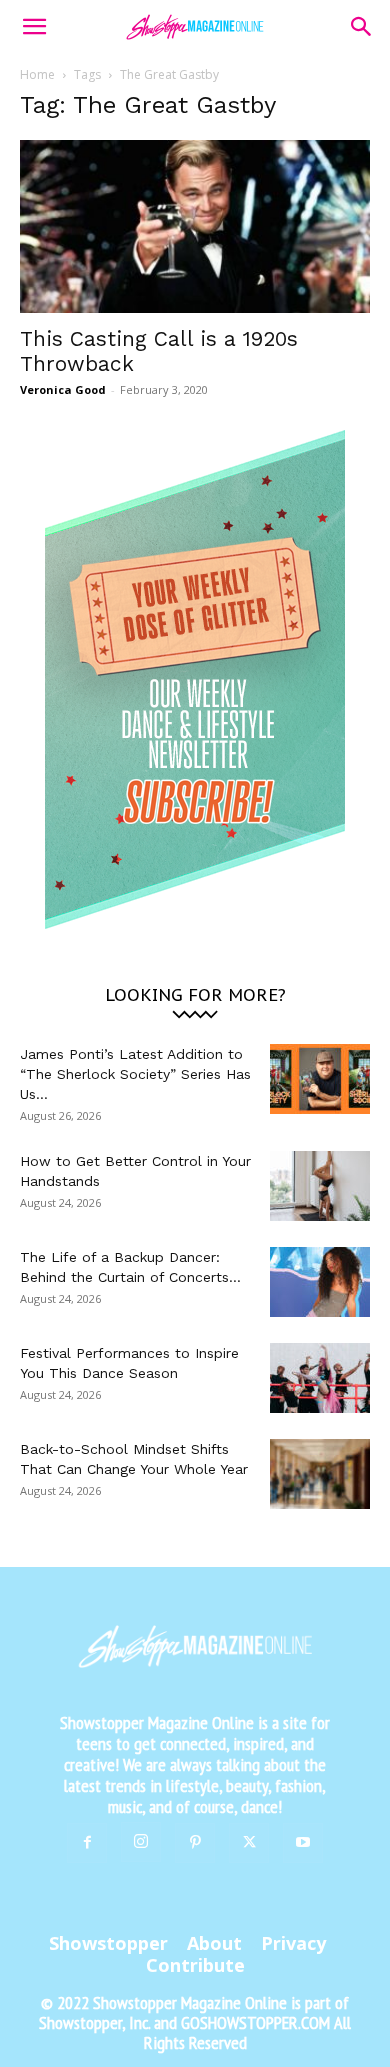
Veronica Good (63, 389)
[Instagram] (141, 1842)
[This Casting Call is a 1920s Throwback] (195, 226)
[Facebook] (87, 1843)
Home (37, 74)
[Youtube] (303, 1843)
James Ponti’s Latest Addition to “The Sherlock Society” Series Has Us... (135, 1074)
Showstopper (108, 1943)
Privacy (293, 1943)
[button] (34, 27)
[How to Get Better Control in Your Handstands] (320, 1186)
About (214, 1943)
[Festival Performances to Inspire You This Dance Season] (320, 1378)
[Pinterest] (195, 1843)
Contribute (195, 1965)
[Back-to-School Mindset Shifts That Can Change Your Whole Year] (320, 1474)
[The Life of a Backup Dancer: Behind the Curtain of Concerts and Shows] (320, 1282)
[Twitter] (249, 1843)
